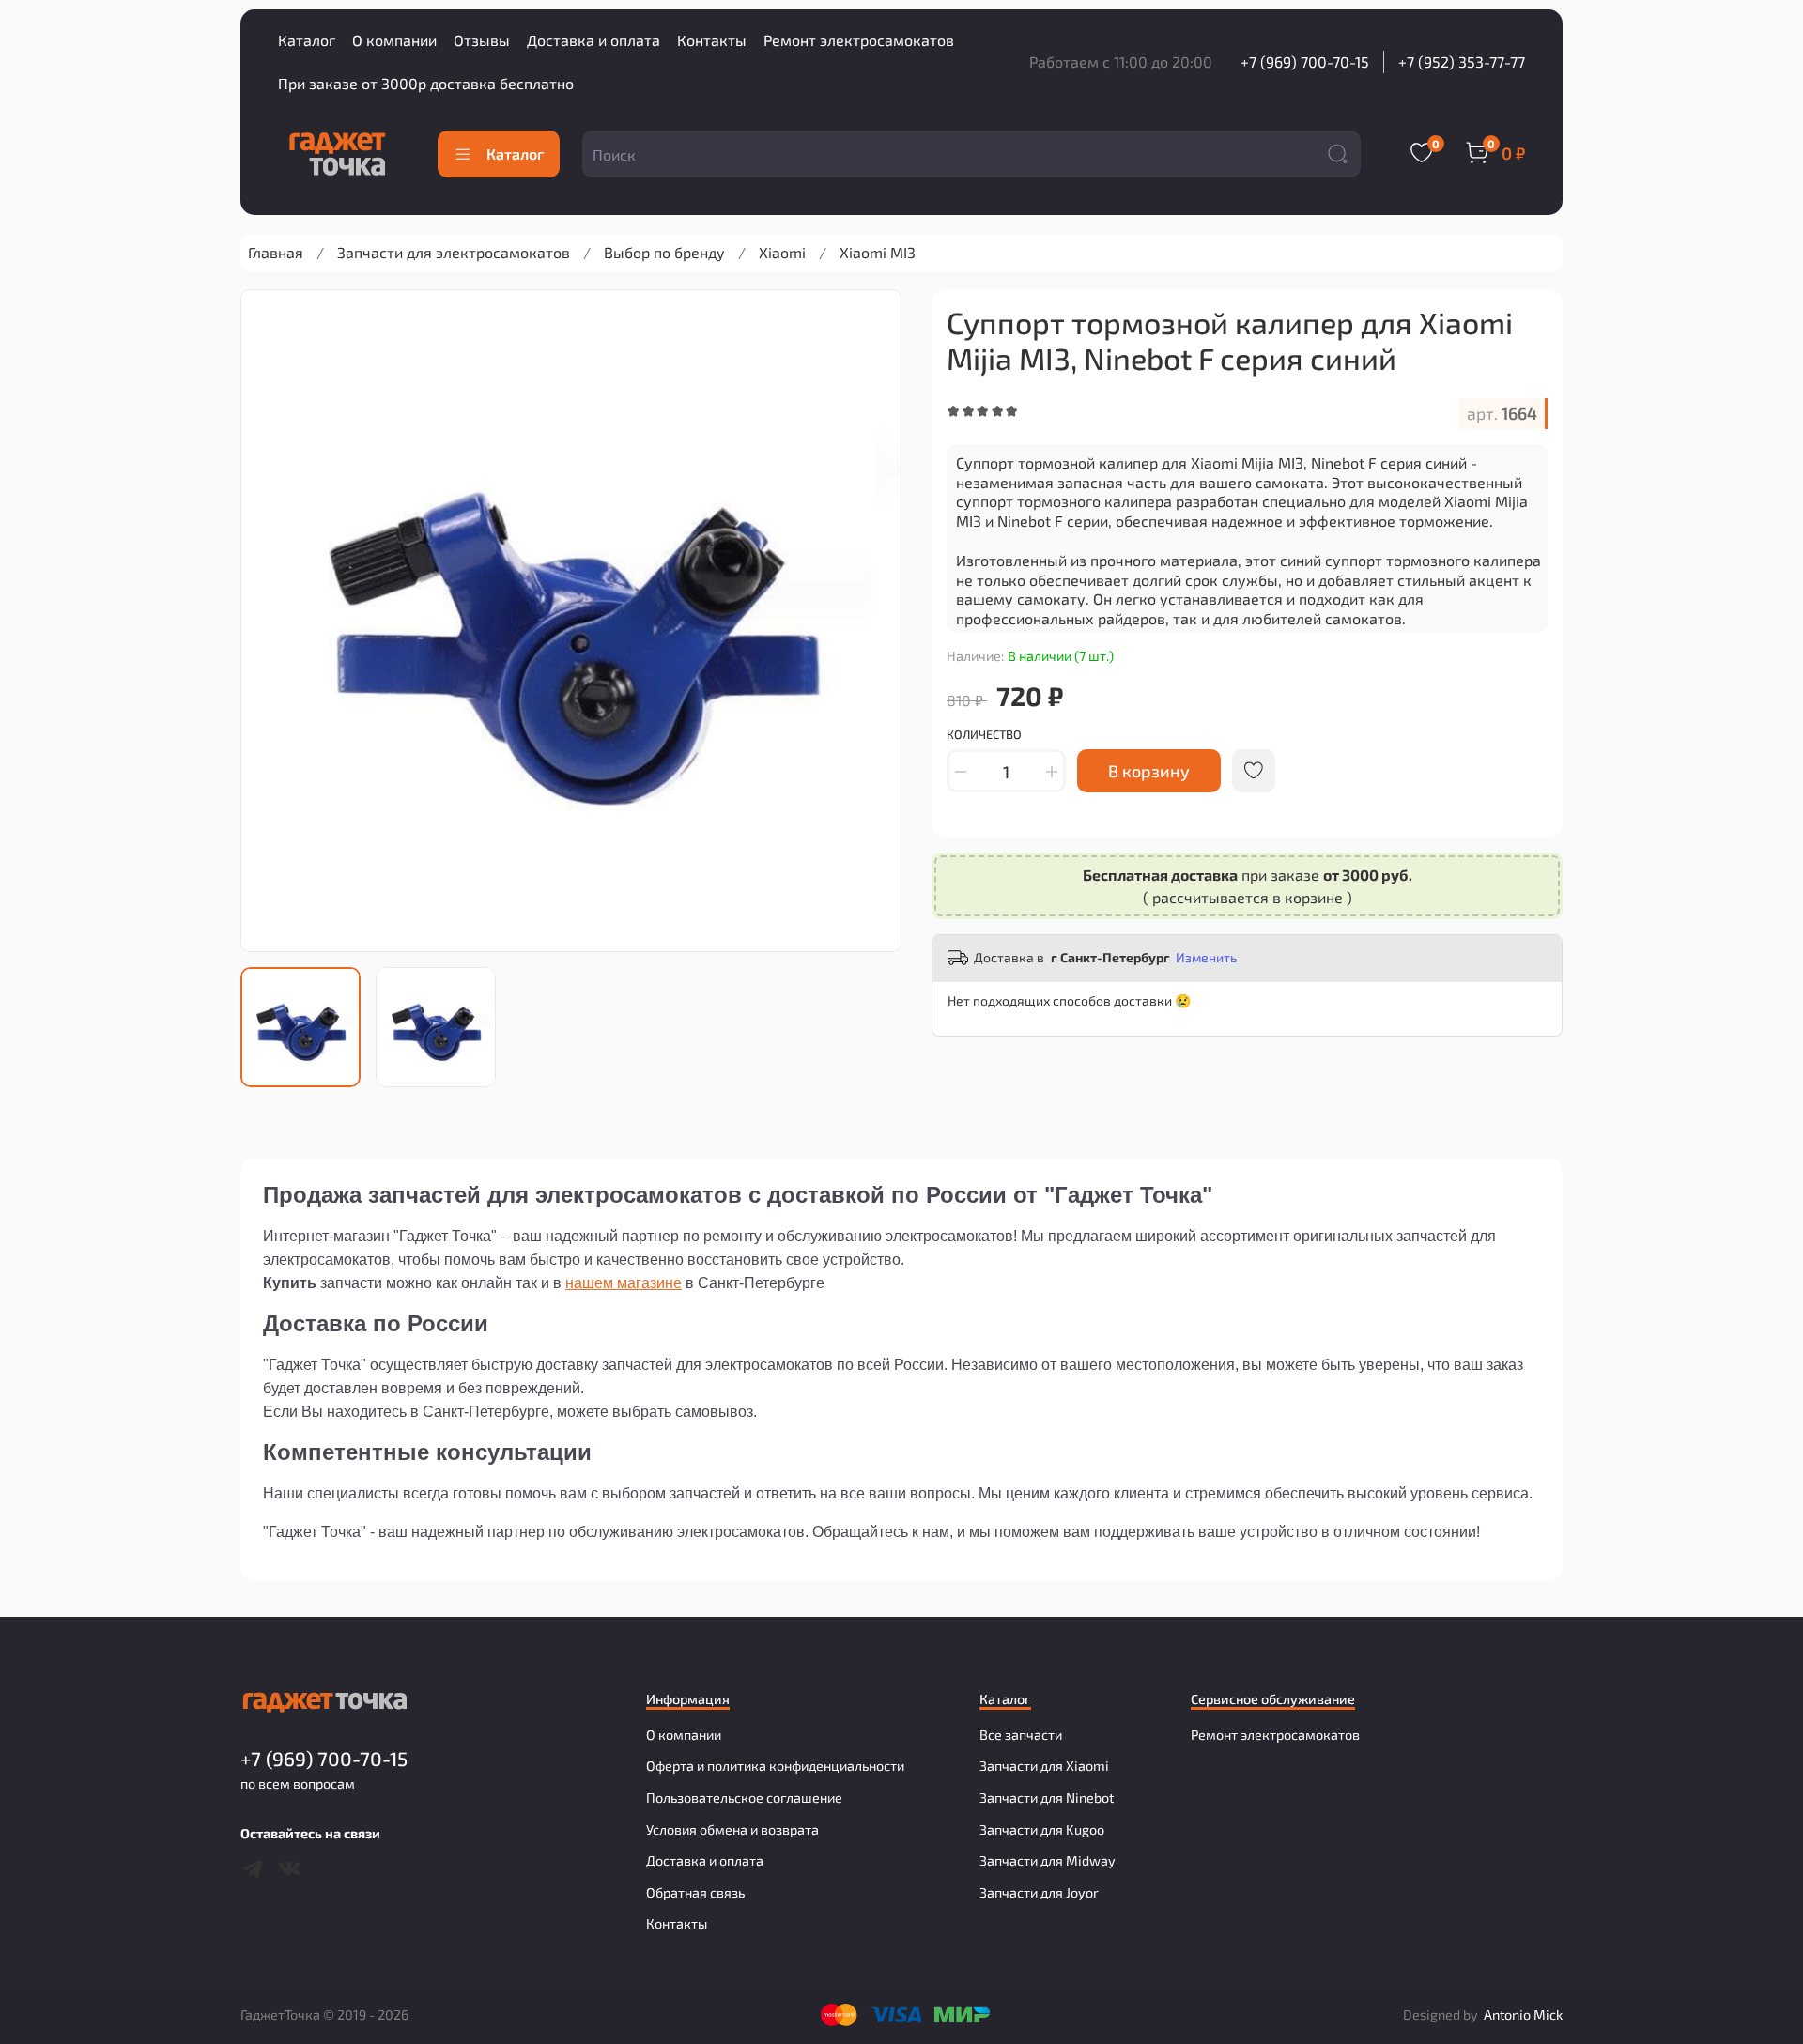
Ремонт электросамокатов (859, 40)
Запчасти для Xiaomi (1044, 1766)
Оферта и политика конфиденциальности (775, 1766)
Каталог (307, 40)
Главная (276, 252)
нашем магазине (624, 1283)
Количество (984, 735)
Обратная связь (695, 1892)
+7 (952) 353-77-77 (1462, 61)
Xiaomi (782, 252)
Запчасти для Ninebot (1047, 1798)
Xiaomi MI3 (878, 252)
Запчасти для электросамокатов (454, 252)
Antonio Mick (1523, 2014)
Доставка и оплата (593, 40)
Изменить (1206, 957)
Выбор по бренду (664, 252)
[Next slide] (871, 621)
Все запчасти (1021, 1735)
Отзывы (482, 40)
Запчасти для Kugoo (1042, 1829)
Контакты (712, 40)
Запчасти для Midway (1048, 1860)
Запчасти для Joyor (1039, 1892)
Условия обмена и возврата (732, 1829)
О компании (394, 40)
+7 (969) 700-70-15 (1305, 61)
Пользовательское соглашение (744, 1798)
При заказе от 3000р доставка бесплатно (426, 83)
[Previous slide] (270, 621)
